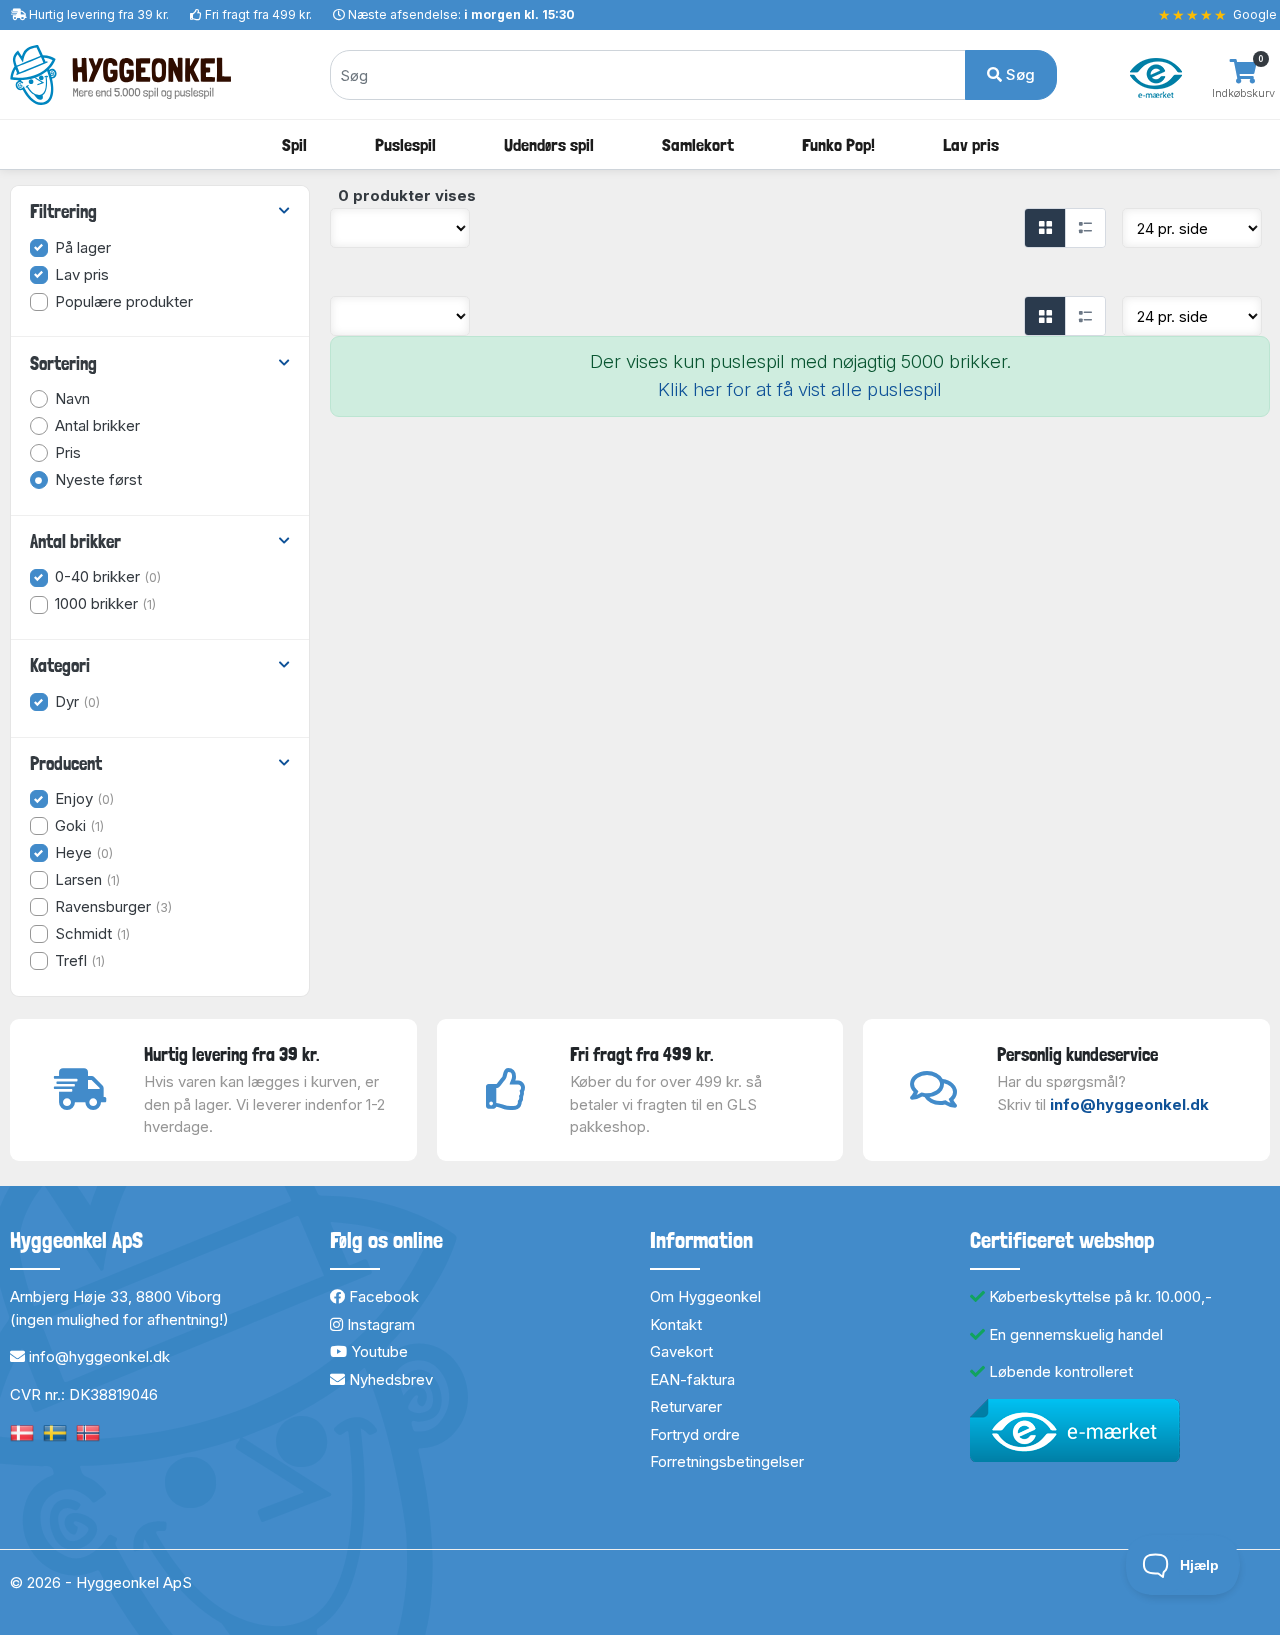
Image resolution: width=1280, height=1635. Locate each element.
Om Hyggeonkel (705, 1296)
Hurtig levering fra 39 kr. (99, 14)
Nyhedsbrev (389, 1379)
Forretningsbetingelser (727, 1461)
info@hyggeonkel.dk (1129, 1104)
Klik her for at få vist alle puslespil (800, 389)
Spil (294, 144)
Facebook (382, 1296)
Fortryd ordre (695, 1434)
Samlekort (698, 144)
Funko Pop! (838, 144)
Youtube (377, 1351)
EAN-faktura (692, 1379)
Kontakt (676, 1324)
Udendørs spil (549, 144)
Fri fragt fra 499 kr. (258, 14)
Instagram (379, 1324)
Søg (1018, 74)
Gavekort (681, 1351)
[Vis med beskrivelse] (1085, 228)
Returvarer (686, 1406)
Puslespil (405, 144)
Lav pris (971, 144)
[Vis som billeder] (1045, 228)
